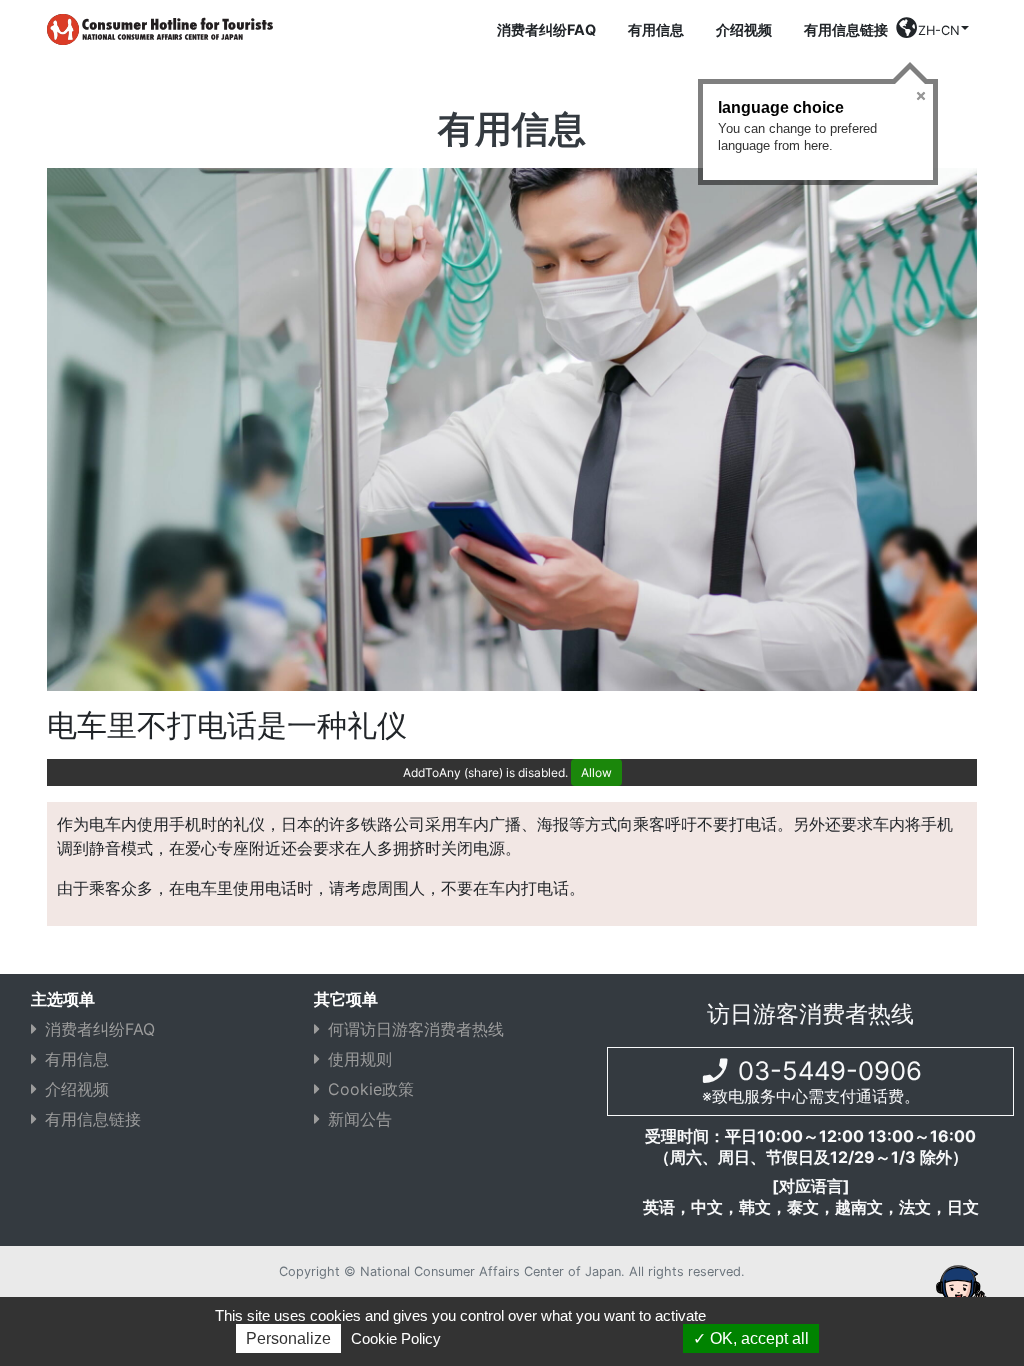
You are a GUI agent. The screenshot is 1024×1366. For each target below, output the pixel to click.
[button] (932, 33)
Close (921, 96)
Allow (596, 772)
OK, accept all (757, 1338)
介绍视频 (744, 29)
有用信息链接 (846, 29)
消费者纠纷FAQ (546, 29)
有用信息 (656, 29)
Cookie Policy (396, 1338)
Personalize (288, 1338)
